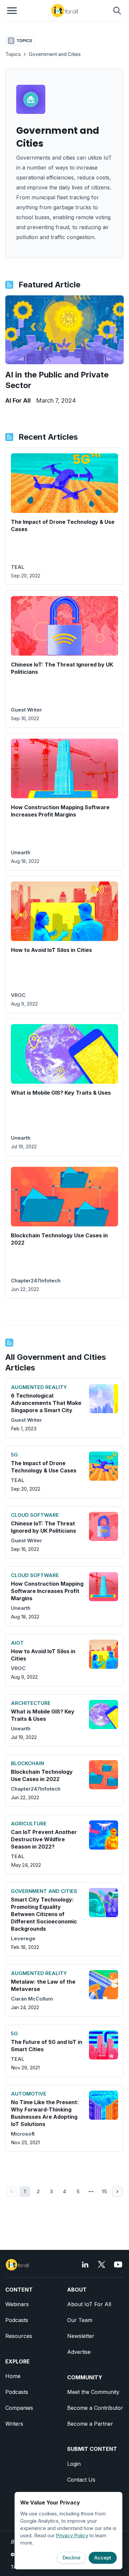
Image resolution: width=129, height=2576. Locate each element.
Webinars (17, 2304)
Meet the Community (93, 2392)
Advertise (79, 2352)
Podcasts (17, 2320)
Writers (14, 2424)
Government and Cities (55, 54)
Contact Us (81, 2480)
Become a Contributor (95, 2408)
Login (74, 2464)
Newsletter (81, 2336)
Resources (19, 2336)
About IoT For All (89, 2304)
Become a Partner (90, 2424)
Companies (19, 2408)
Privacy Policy (72, 2535)
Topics (13, 54)
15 (104, 2191)
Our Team (80, 2320)
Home (13, 2376)
